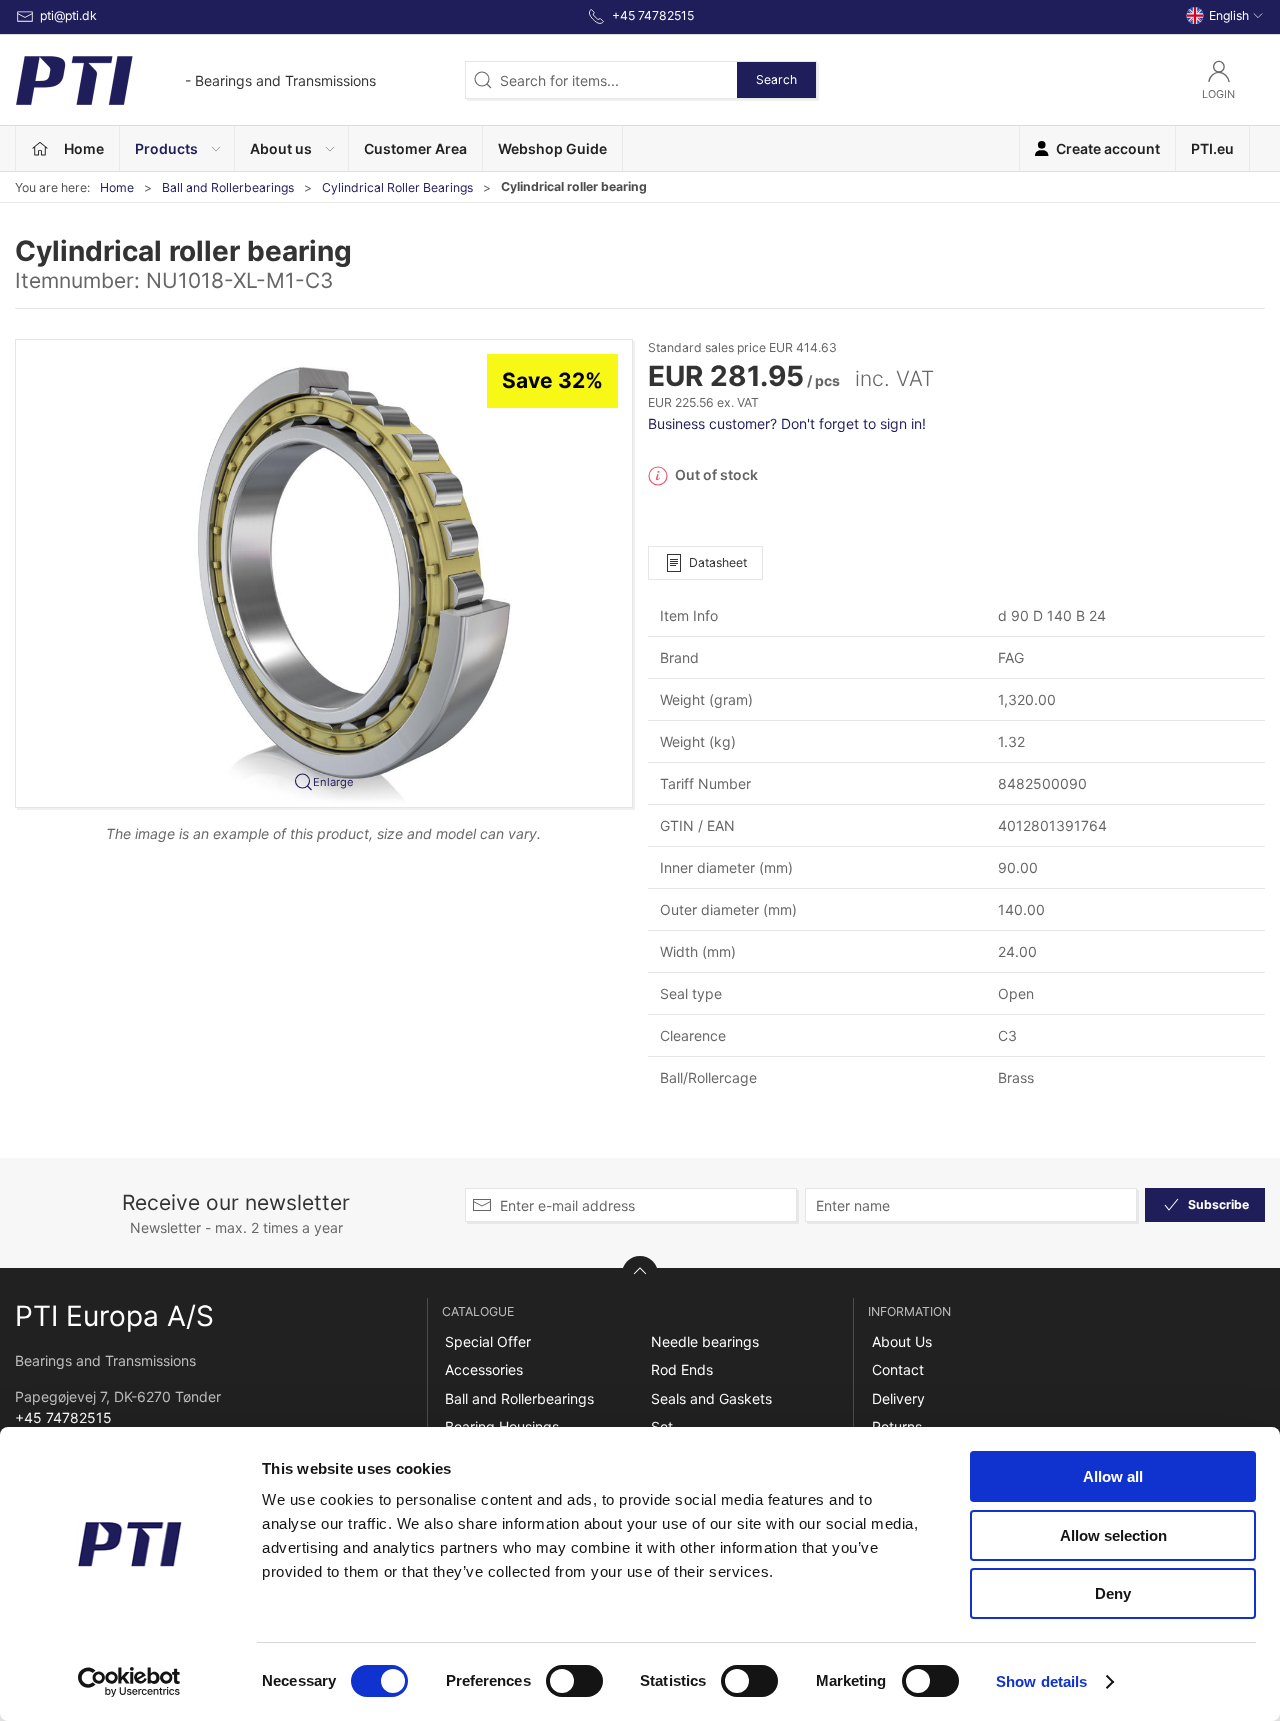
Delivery (898, 1398)
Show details (1041, 1681)
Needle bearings (705, 1341)
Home (117, 187)
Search (776, 79)
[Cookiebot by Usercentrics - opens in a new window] (129, 1682)
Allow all (1113, 1476)
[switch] (574, 1681)
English (1229, 15)
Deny (1113, 1593)
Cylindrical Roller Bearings (397, 187)
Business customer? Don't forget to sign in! (787, 423)
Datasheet (718, 562)
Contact (898, 1369)
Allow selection (1113, 1535)
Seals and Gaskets (711, 1398)
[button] (177, 148)
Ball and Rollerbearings (228, 187)
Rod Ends (682, 1369)
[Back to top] (640, 1274)
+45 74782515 (63, 1417)
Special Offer (488, 1341)
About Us (902, 1341)
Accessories (484, 1369)
